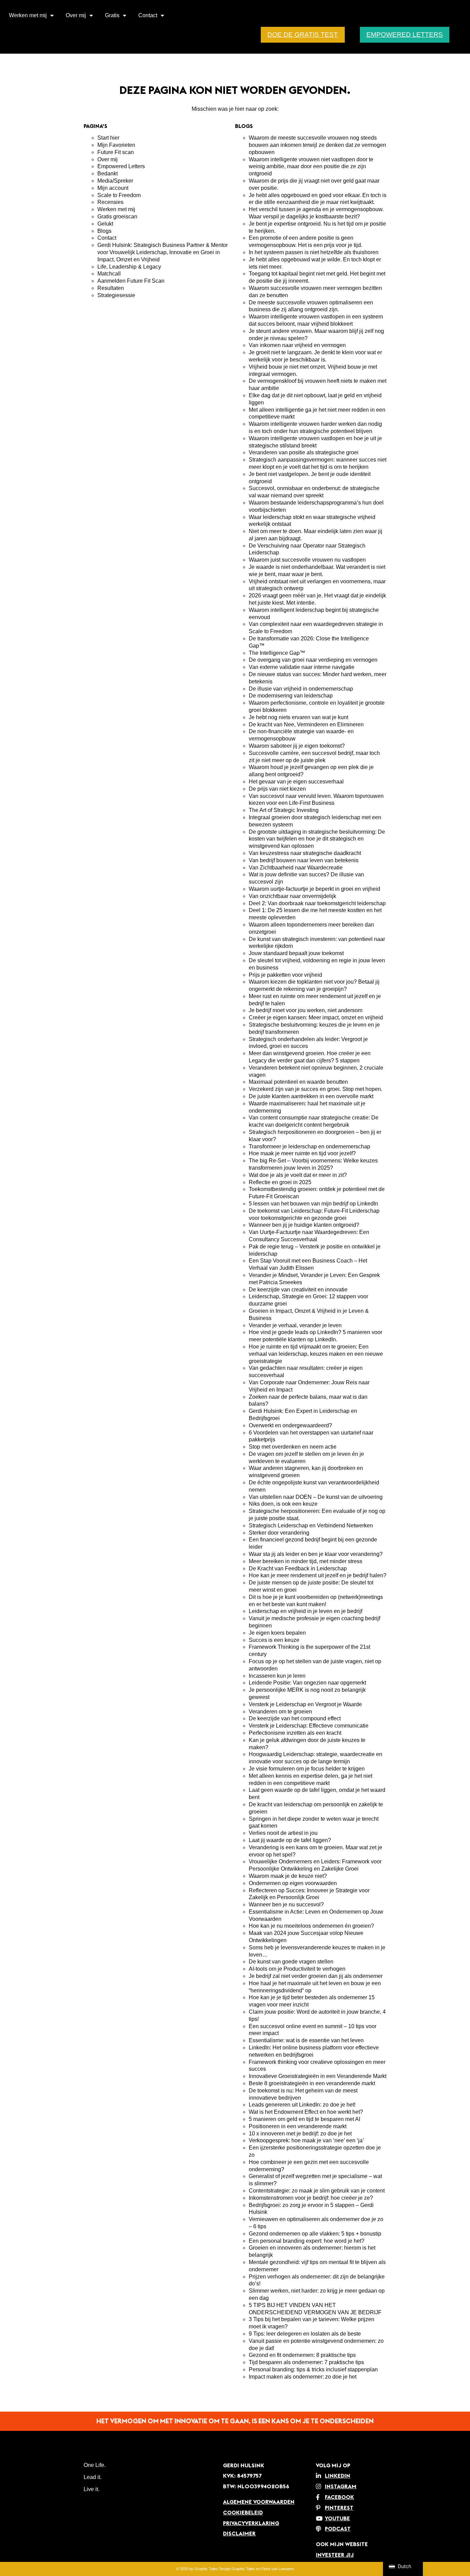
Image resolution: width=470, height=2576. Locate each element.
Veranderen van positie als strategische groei (304, 452)
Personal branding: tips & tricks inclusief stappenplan (313, 2369)
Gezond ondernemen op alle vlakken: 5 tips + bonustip (315, 2234)
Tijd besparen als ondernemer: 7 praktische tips (306, 2362)
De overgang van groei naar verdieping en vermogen (313, 660)
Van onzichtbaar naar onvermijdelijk (292, 896)
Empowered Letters (121, 166)
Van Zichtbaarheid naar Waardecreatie (296, 868)
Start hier (108, 138)
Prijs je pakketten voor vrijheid (285, 975)
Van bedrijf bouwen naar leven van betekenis (304, 860)
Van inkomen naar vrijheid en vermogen (297, 345)
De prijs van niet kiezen (278, 789)
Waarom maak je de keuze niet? (289, 1876)
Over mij (76, 15)
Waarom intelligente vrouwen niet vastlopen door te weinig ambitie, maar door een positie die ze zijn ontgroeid (311, 167)
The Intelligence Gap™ (277, 653)
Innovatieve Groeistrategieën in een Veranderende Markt (318, 2076)
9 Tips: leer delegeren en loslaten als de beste (305, 2334)
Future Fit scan (116, 152)
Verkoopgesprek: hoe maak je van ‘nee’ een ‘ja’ (306, 2140)
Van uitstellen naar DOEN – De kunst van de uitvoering (316, 1497)
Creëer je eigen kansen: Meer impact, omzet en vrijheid (317, 1018)
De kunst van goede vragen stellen (291, 1962)
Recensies (110, 202)
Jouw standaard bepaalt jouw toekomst (296, 953)
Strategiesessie (116, 295)
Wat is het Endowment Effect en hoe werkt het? (307, 2112)
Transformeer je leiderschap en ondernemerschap (309, 1146)
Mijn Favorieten (116, 145)
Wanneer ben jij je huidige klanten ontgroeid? (304, 1225)
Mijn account (113, 188)
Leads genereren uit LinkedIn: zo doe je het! (302, 2105)
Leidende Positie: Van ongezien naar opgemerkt (308, 1683)
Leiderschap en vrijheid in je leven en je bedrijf (306, 1611)
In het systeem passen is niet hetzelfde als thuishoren (314, 252)
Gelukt (105, 224)
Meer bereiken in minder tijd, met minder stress (306, 1561)
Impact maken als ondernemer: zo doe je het (303, 2377)
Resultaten (111, 288)
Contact (148, 15)
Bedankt (108, 174)
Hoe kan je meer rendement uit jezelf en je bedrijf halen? (318, 1575)
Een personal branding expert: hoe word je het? (307, 2241)
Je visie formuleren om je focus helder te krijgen (307, 1769)
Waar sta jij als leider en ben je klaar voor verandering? (316, 1554)
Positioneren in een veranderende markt (298, 2126)
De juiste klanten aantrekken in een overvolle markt (312, 1096)
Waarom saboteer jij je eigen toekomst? (297, 746)
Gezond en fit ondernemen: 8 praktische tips (302, 2355)
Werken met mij (28, 15)
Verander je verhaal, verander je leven (295, 1325)
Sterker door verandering (279, 1533)
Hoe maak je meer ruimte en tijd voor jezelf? (302, 1153)
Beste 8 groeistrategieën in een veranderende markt (312, 2083)
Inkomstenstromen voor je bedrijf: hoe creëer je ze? (311, 2198)
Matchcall (109, 274)
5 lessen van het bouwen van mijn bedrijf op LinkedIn (313, 1204)
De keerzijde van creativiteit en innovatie (298, 1290)
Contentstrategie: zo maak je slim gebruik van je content (317, 2191)
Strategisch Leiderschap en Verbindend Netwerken (311, 1525)
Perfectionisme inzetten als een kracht (295, 1733)
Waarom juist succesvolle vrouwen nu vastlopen (307, 560)
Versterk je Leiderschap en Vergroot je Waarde (305, 1704)
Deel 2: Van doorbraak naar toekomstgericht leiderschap (317, 903)
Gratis (112, 15)
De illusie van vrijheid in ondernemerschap (301, 689)
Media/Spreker (115, 181)
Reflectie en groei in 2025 (280, 1182)
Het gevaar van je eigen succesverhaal (296, 782)
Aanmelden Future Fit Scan (131, 281)
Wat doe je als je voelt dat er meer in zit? (298, 1175)
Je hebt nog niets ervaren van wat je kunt (298, 717)
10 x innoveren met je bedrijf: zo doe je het (300, 2134)
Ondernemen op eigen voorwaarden (293, 1883)
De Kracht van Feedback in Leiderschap (298, 1568)
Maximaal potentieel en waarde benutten (298, 1082)
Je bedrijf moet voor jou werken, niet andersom (306, 1010)
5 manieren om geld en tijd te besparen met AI (305, 2119)
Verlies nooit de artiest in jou (283, 1833)
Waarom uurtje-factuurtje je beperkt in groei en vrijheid (314, 889)
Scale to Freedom (119, 195)
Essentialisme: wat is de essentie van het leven (306, 2040)
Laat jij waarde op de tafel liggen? (290, 1840)
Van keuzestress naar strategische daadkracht (305, 853)
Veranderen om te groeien (280, 1712)
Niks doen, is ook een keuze (283, 1504)
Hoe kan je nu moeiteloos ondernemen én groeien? (311, 1926)
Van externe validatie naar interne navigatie (302, 667)
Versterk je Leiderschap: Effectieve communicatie (309, 1726)
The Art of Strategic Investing (284, 810)
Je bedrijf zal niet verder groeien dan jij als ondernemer (316, 1976)
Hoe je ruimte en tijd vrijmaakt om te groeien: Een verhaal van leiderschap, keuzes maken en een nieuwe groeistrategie (316, 1354)
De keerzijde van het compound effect (295, 1718)
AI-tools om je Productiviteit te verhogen (297, 1969)
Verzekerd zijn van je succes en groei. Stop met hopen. (316, 1089)
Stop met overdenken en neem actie (293, 1447)
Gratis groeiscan (117, 217)
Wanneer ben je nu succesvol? (286, 1904)
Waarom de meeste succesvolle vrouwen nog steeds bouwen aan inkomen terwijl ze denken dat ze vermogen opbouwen (317, 145)
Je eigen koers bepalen (277, 1633)
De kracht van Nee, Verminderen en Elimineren (307, 724)
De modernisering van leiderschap (291, 696)
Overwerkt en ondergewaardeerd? (291, 1425)
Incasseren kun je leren (277, 1676)
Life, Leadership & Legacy (129, 267)
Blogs (104, 231)
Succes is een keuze (274, 1640)
